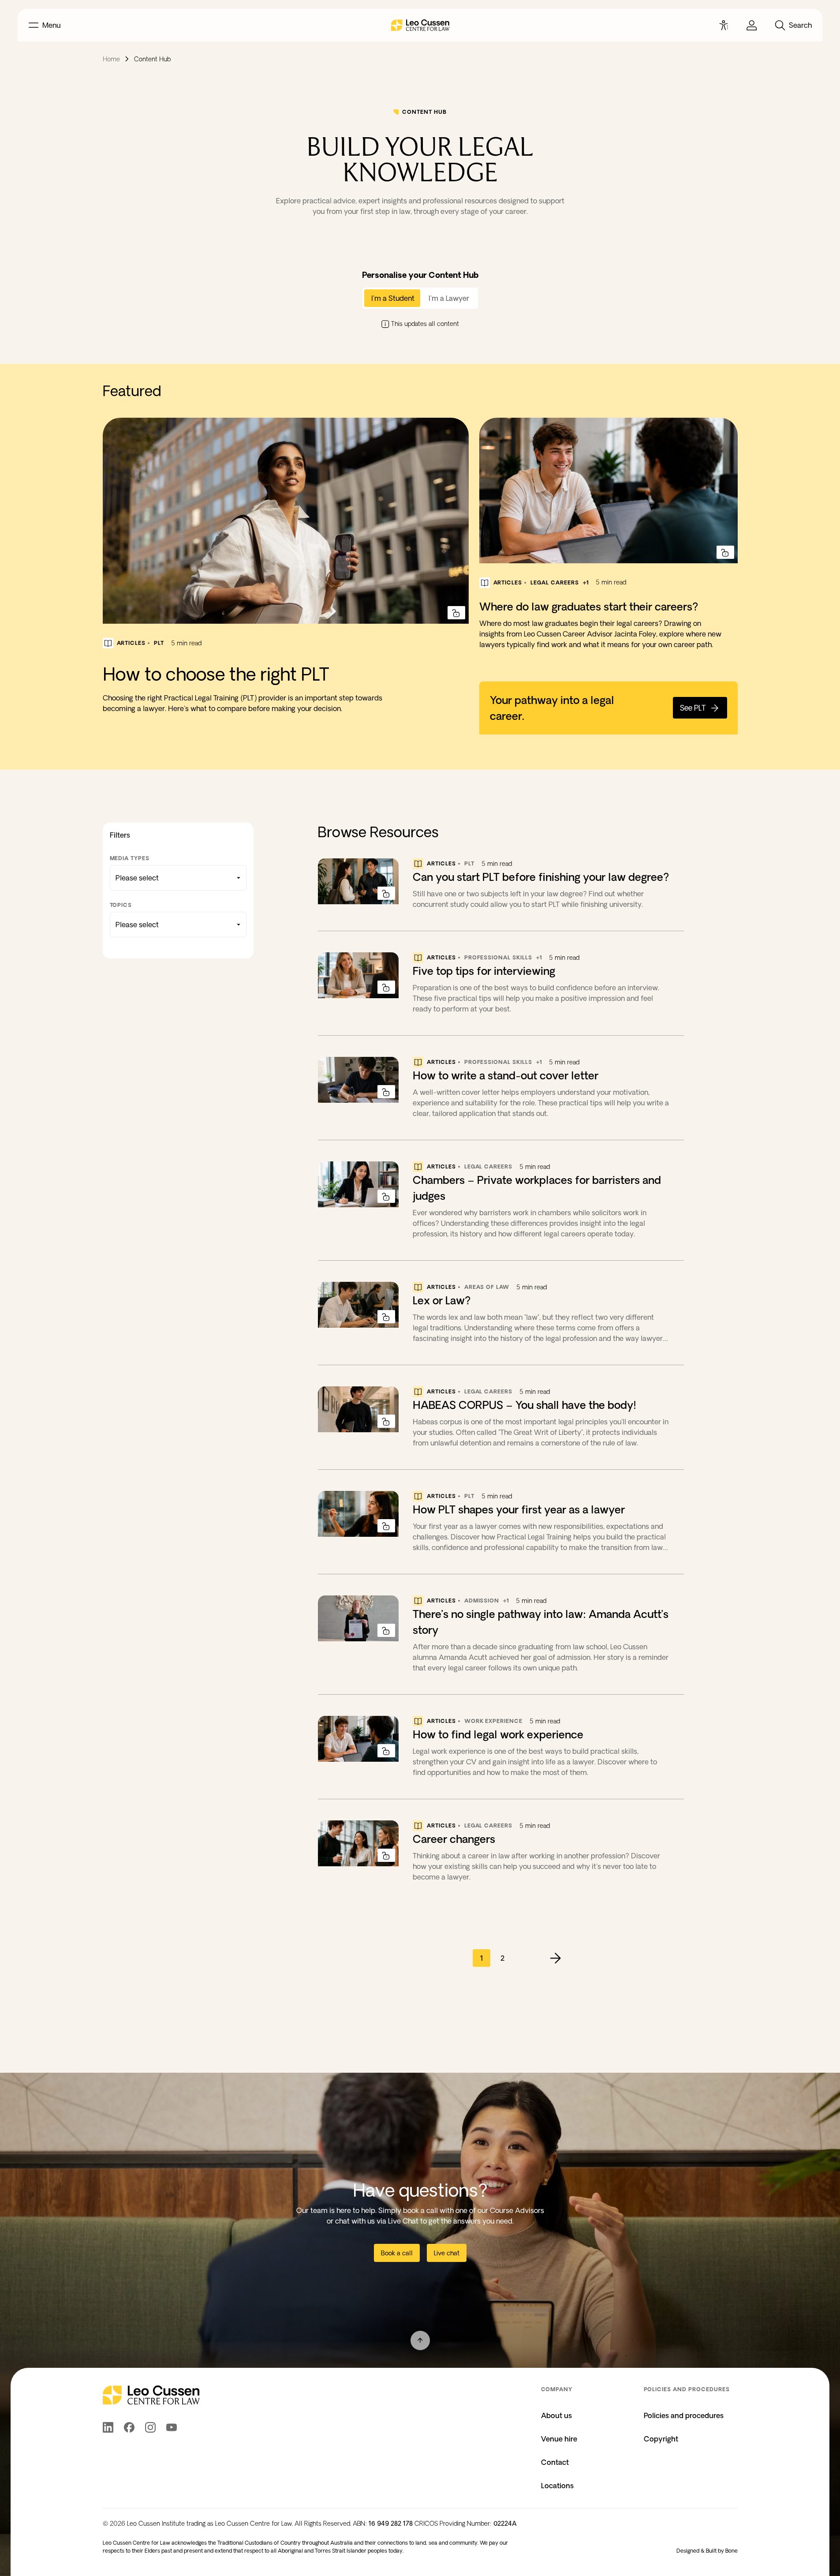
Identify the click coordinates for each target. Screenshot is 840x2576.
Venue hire (559, 2439)
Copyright (661, 2439)
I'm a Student (393, 298)
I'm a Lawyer (449, 298)
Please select (137, 878)
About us (556, 2415)
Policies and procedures (684, 2415)
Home (111, 59)
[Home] (420, 25)
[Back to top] (420, 2340)
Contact (555, 2462)
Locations (557, 2486)
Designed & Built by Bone (707, 2551)
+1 (586, 582)
